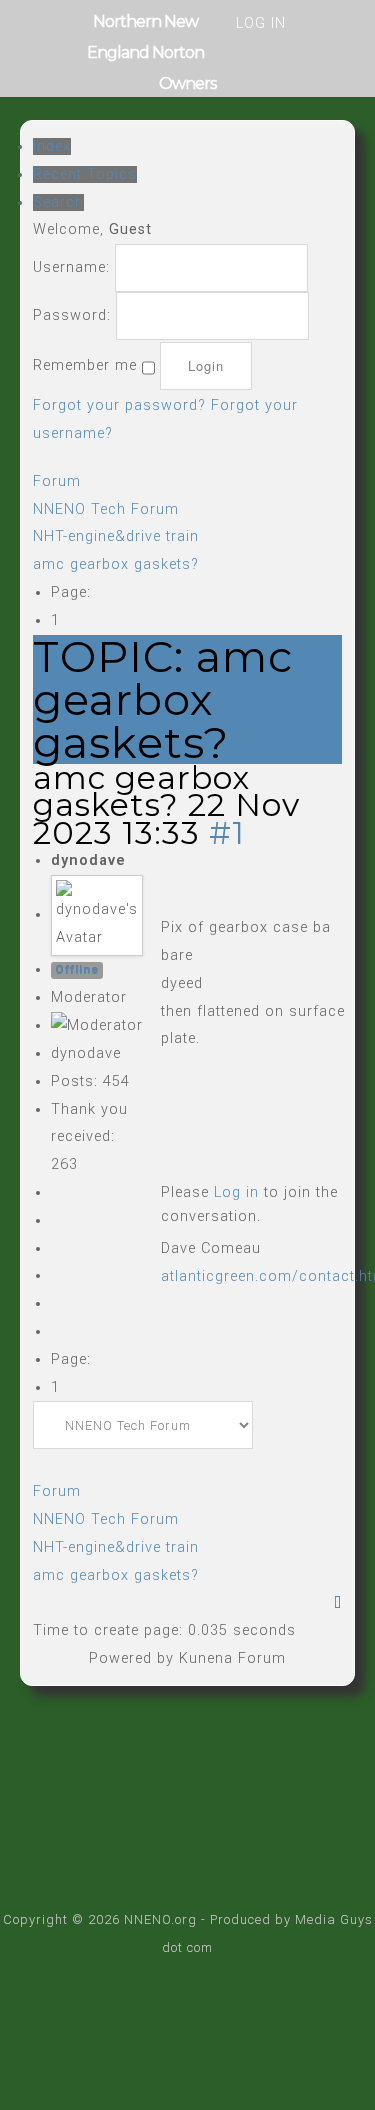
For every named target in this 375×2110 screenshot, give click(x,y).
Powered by (131, 1658)
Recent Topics (85, 174)
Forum (57, 481)
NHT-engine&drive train (116, 536)
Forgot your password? (119, 405)
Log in (236, 1192)
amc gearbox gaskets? (116, 564)
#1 (227, 832)
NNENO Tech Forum (106, 509)
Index (52, 146)
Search (58, 202)
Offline (77, 970)
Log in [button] (261, 23)
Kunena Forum (232, 1658)
